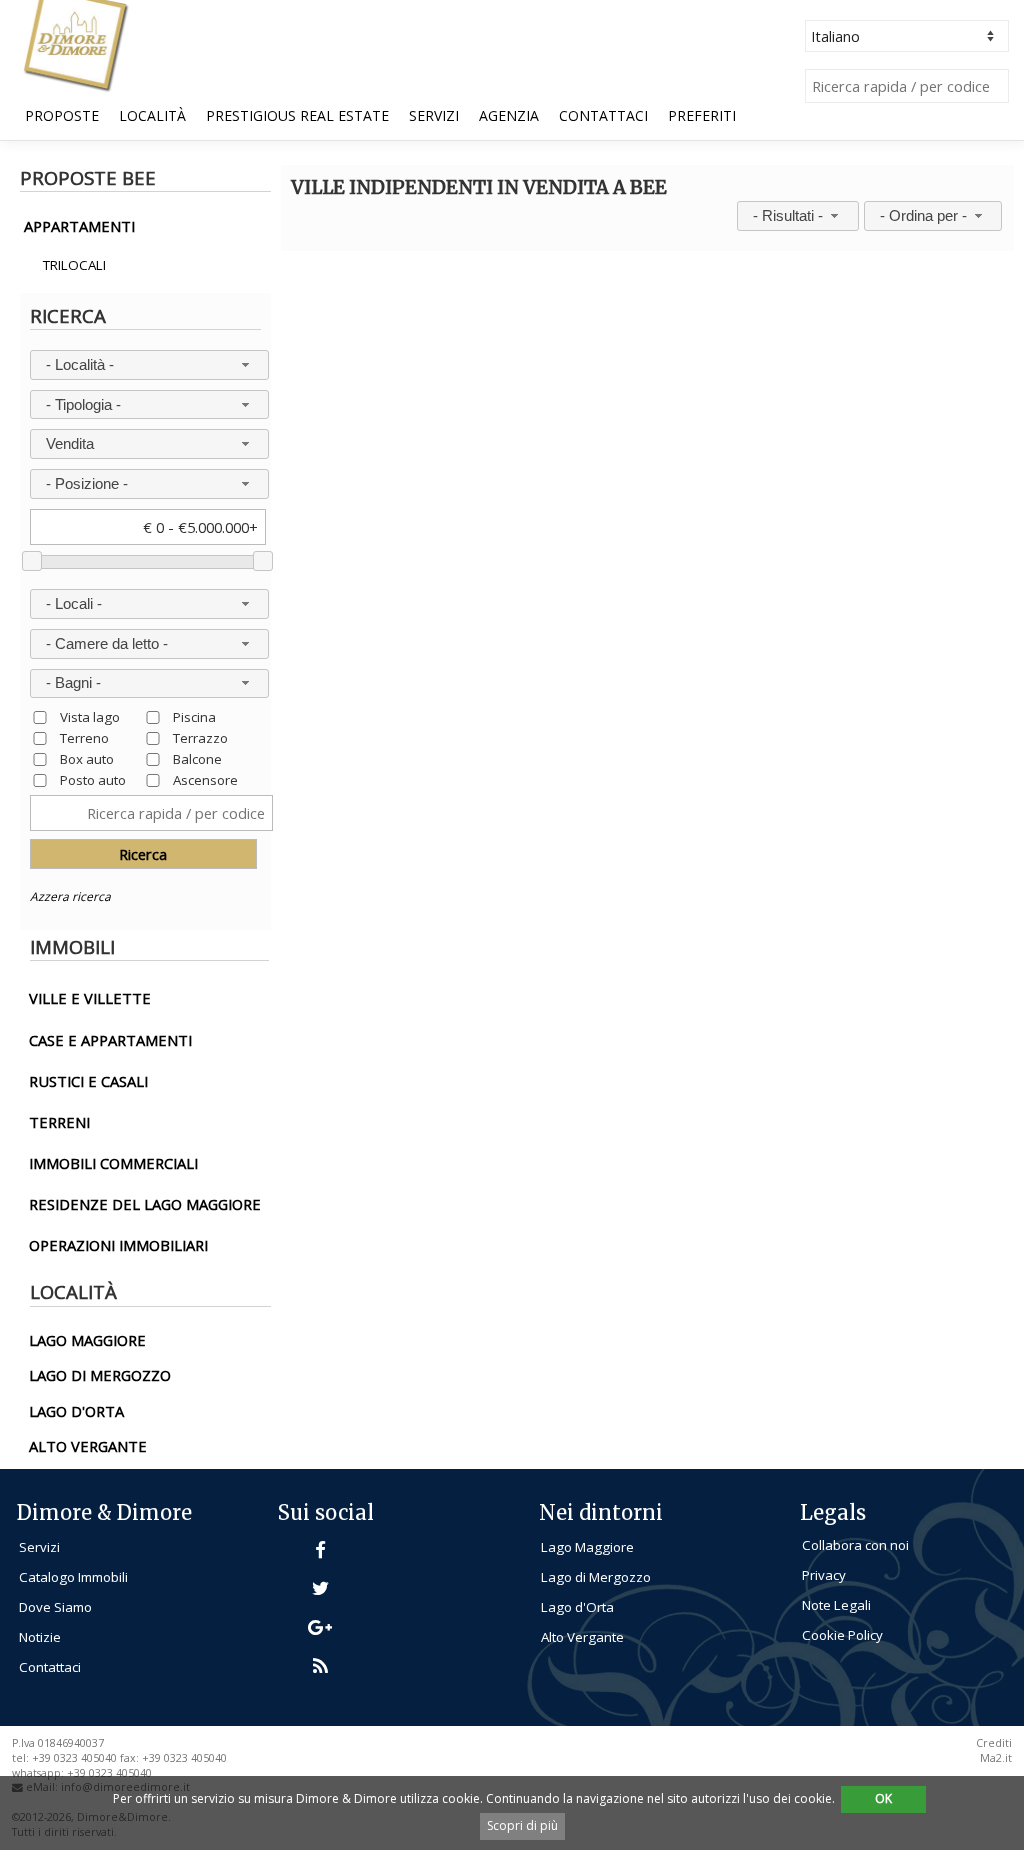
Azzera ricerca (70, 896)
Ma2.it (996, 1758)
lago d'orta (76, 1411)
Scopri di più (522, 1825)
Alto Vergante (582, 1637)
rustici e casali (88, 1081)
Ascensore (205, 779)
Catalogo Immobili (73, 1577)
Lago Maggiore (587, 1547)
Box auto (87, 758)
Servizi (434, 115)
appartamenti (79, 226)
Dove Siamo (55, 1607)
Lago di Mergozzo (596, 1577)
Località (152, 115)
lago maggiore (87, 1340)
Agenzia (509, 115)
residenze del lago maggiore (145, 1204)
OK (883, 1798)
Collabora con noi (855, 1545)
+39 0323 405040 (109, 1773)
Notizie (40, 1637)
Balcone (197, 758)
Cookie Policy (842, 1635)
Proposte (62, 115)
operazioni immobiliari (118, 1245)
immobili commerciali (113, 1163)
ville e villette (90, 998)
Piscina (194, 716)
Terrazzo (200, 737)
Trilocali (74, 265)
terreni (59, 1122)
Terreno (84, 737)
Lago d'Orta (577, 1607)
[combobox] (149, 365)
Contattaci (603, 115)
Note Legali (836, 1605)
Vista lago (90, 716)
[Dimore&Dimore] (75, 44)
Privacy (824, 1575)
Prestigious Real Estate (297, 115)
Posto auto (93, 779)
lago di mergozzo (100, 1375)
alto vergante (88, 1446)
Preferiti (702, 115)
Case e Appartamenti (110, 1040)
